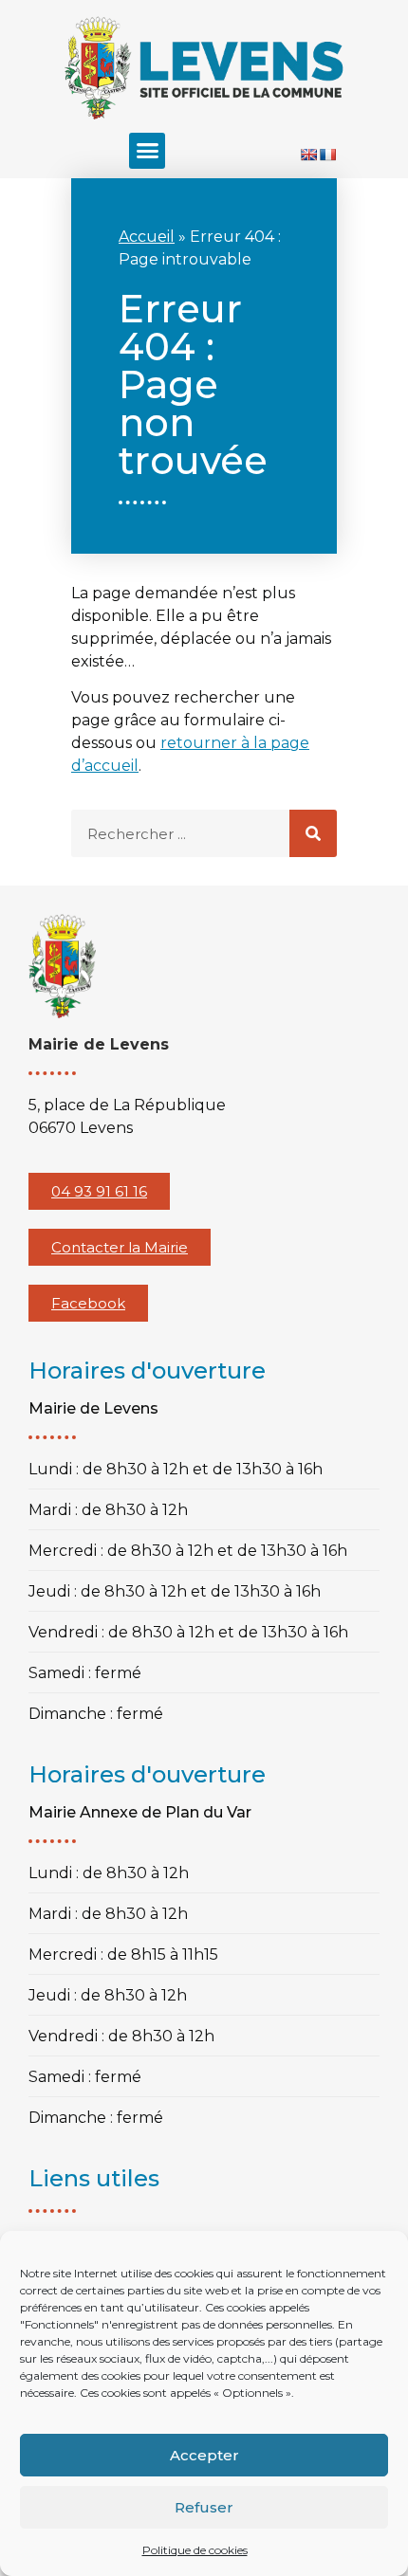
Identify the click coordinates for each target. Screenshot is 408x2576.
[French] (327, 155)
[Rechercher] (313, 833)
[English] (308, 155)
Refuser (204, 2507)
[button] (147, 151)
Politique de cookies (195, 2550)
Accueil (147, 237)
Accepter (204, 2455)
